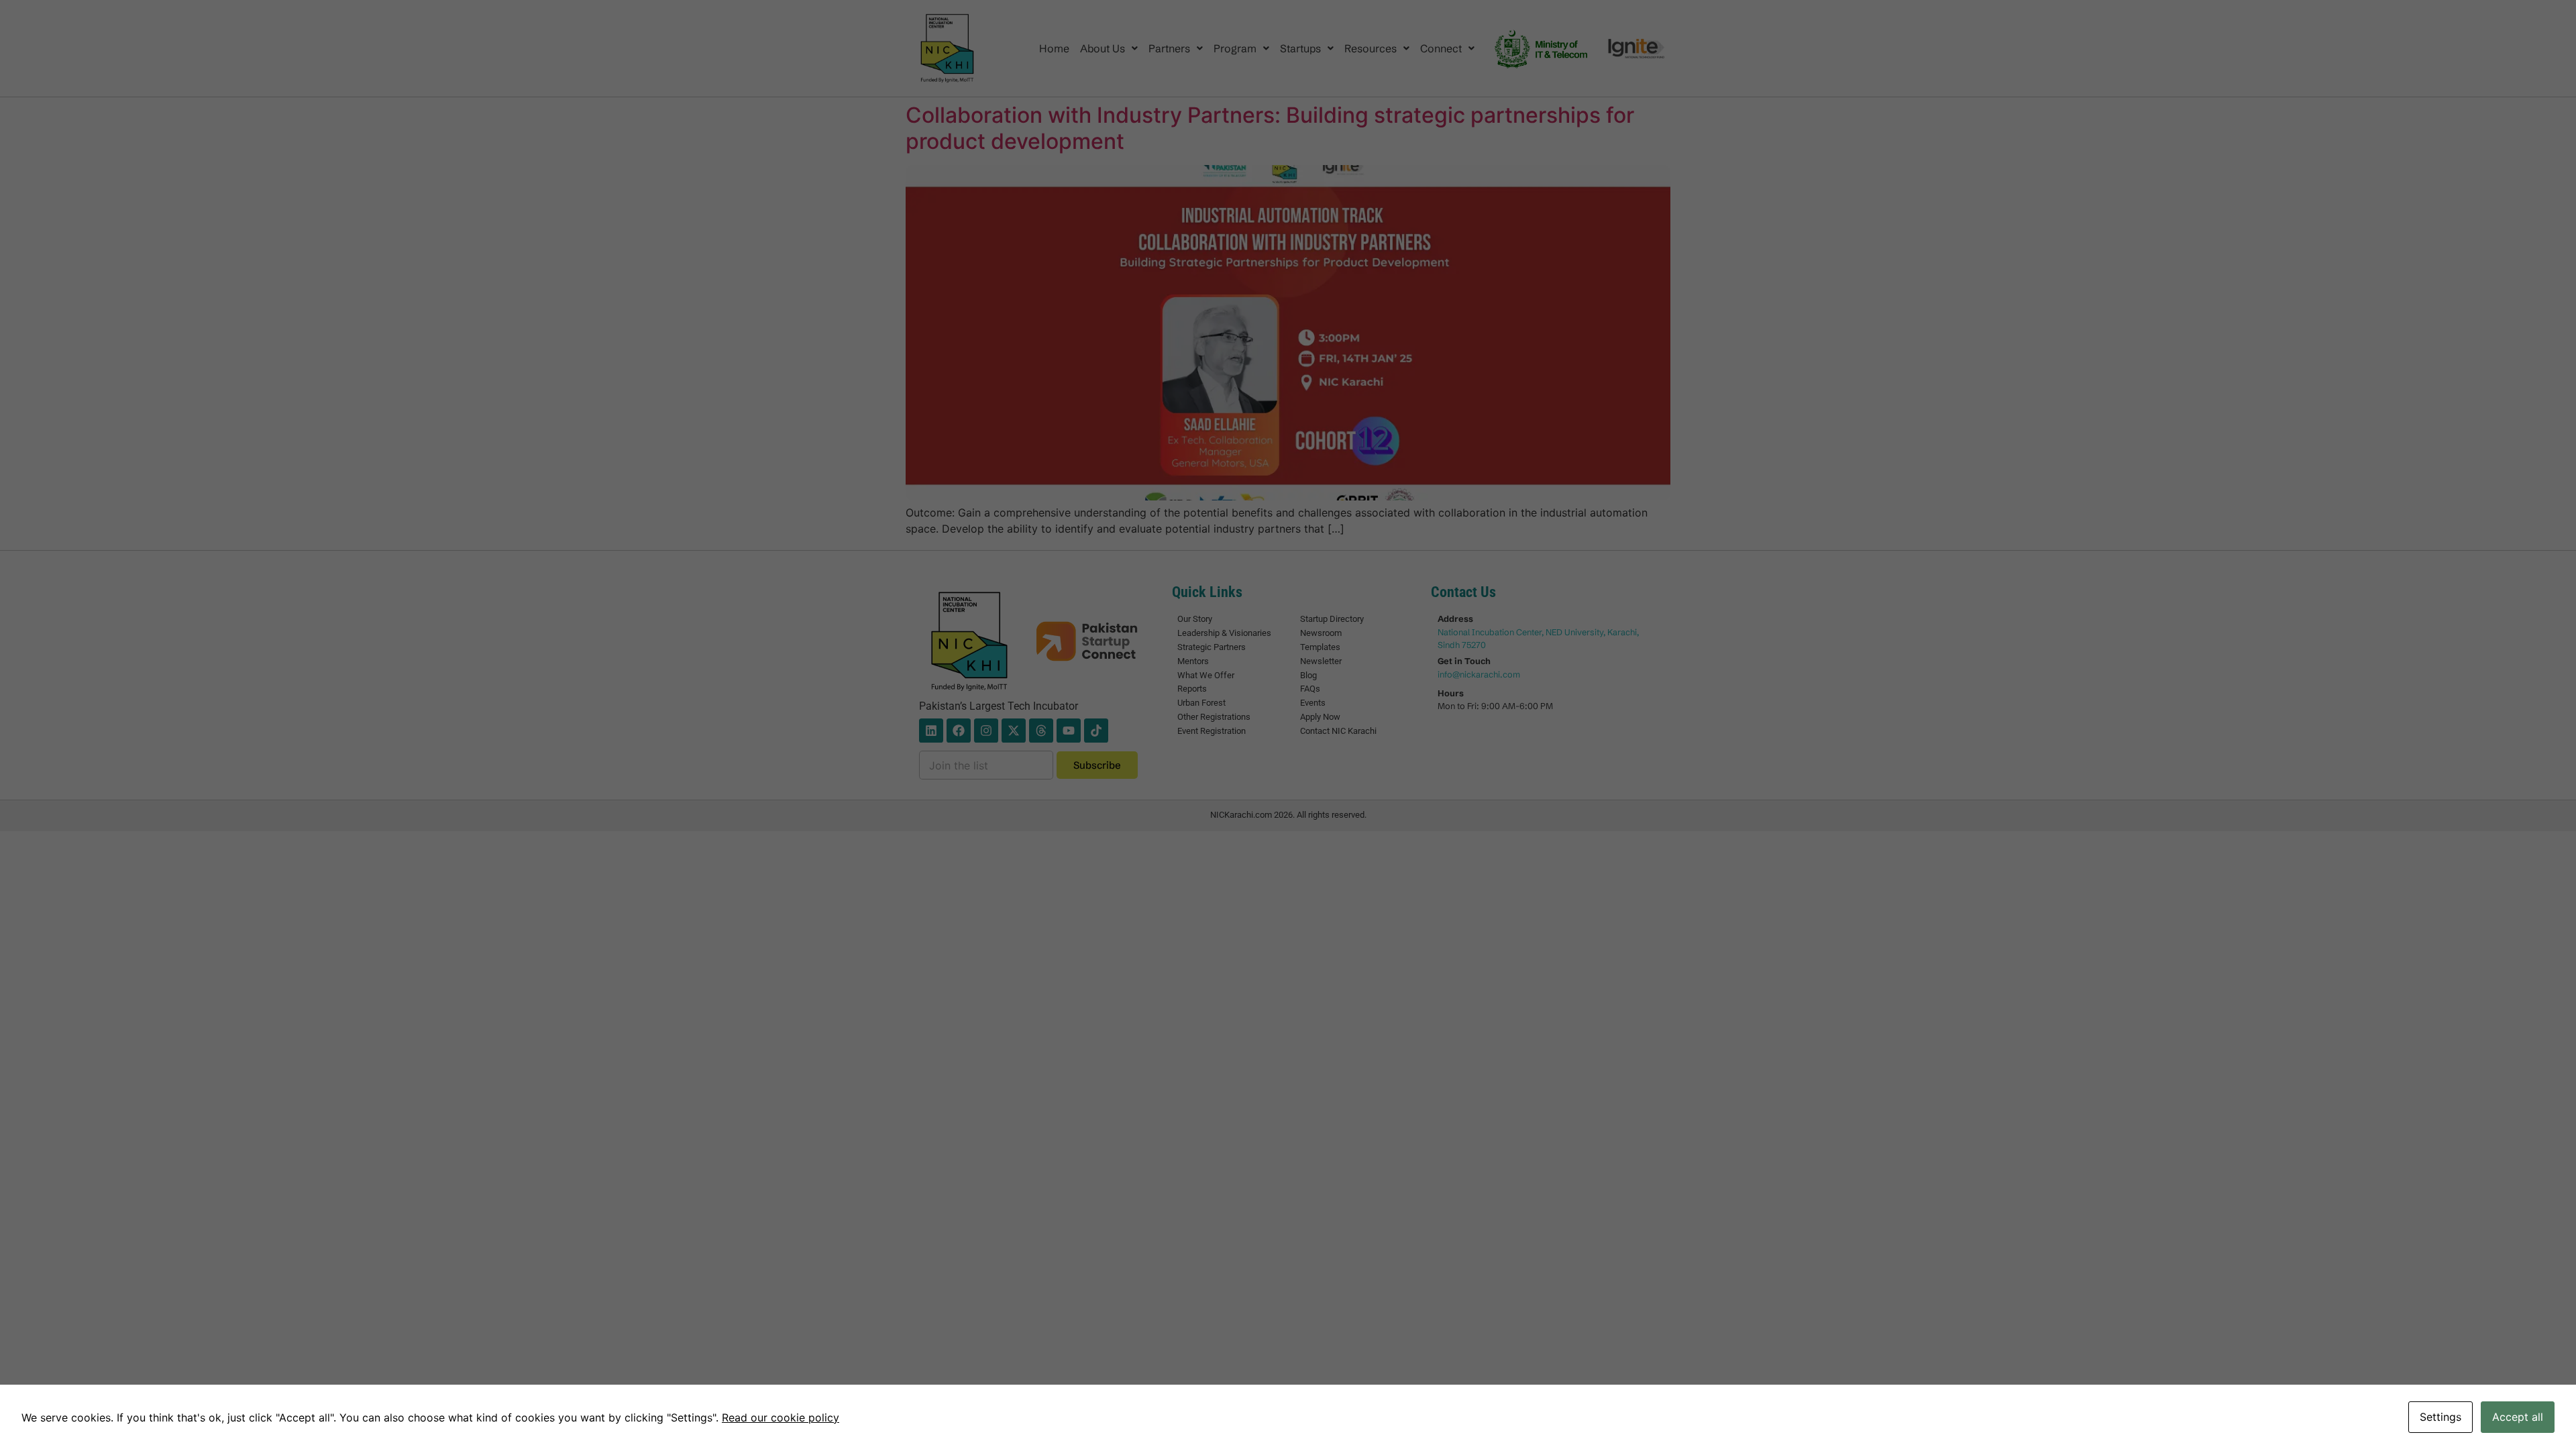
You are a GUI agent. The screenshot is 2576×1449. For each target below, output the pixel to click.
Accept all (2518, 1417)
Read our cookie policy (781, 1417)
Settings (2440, 1417)
